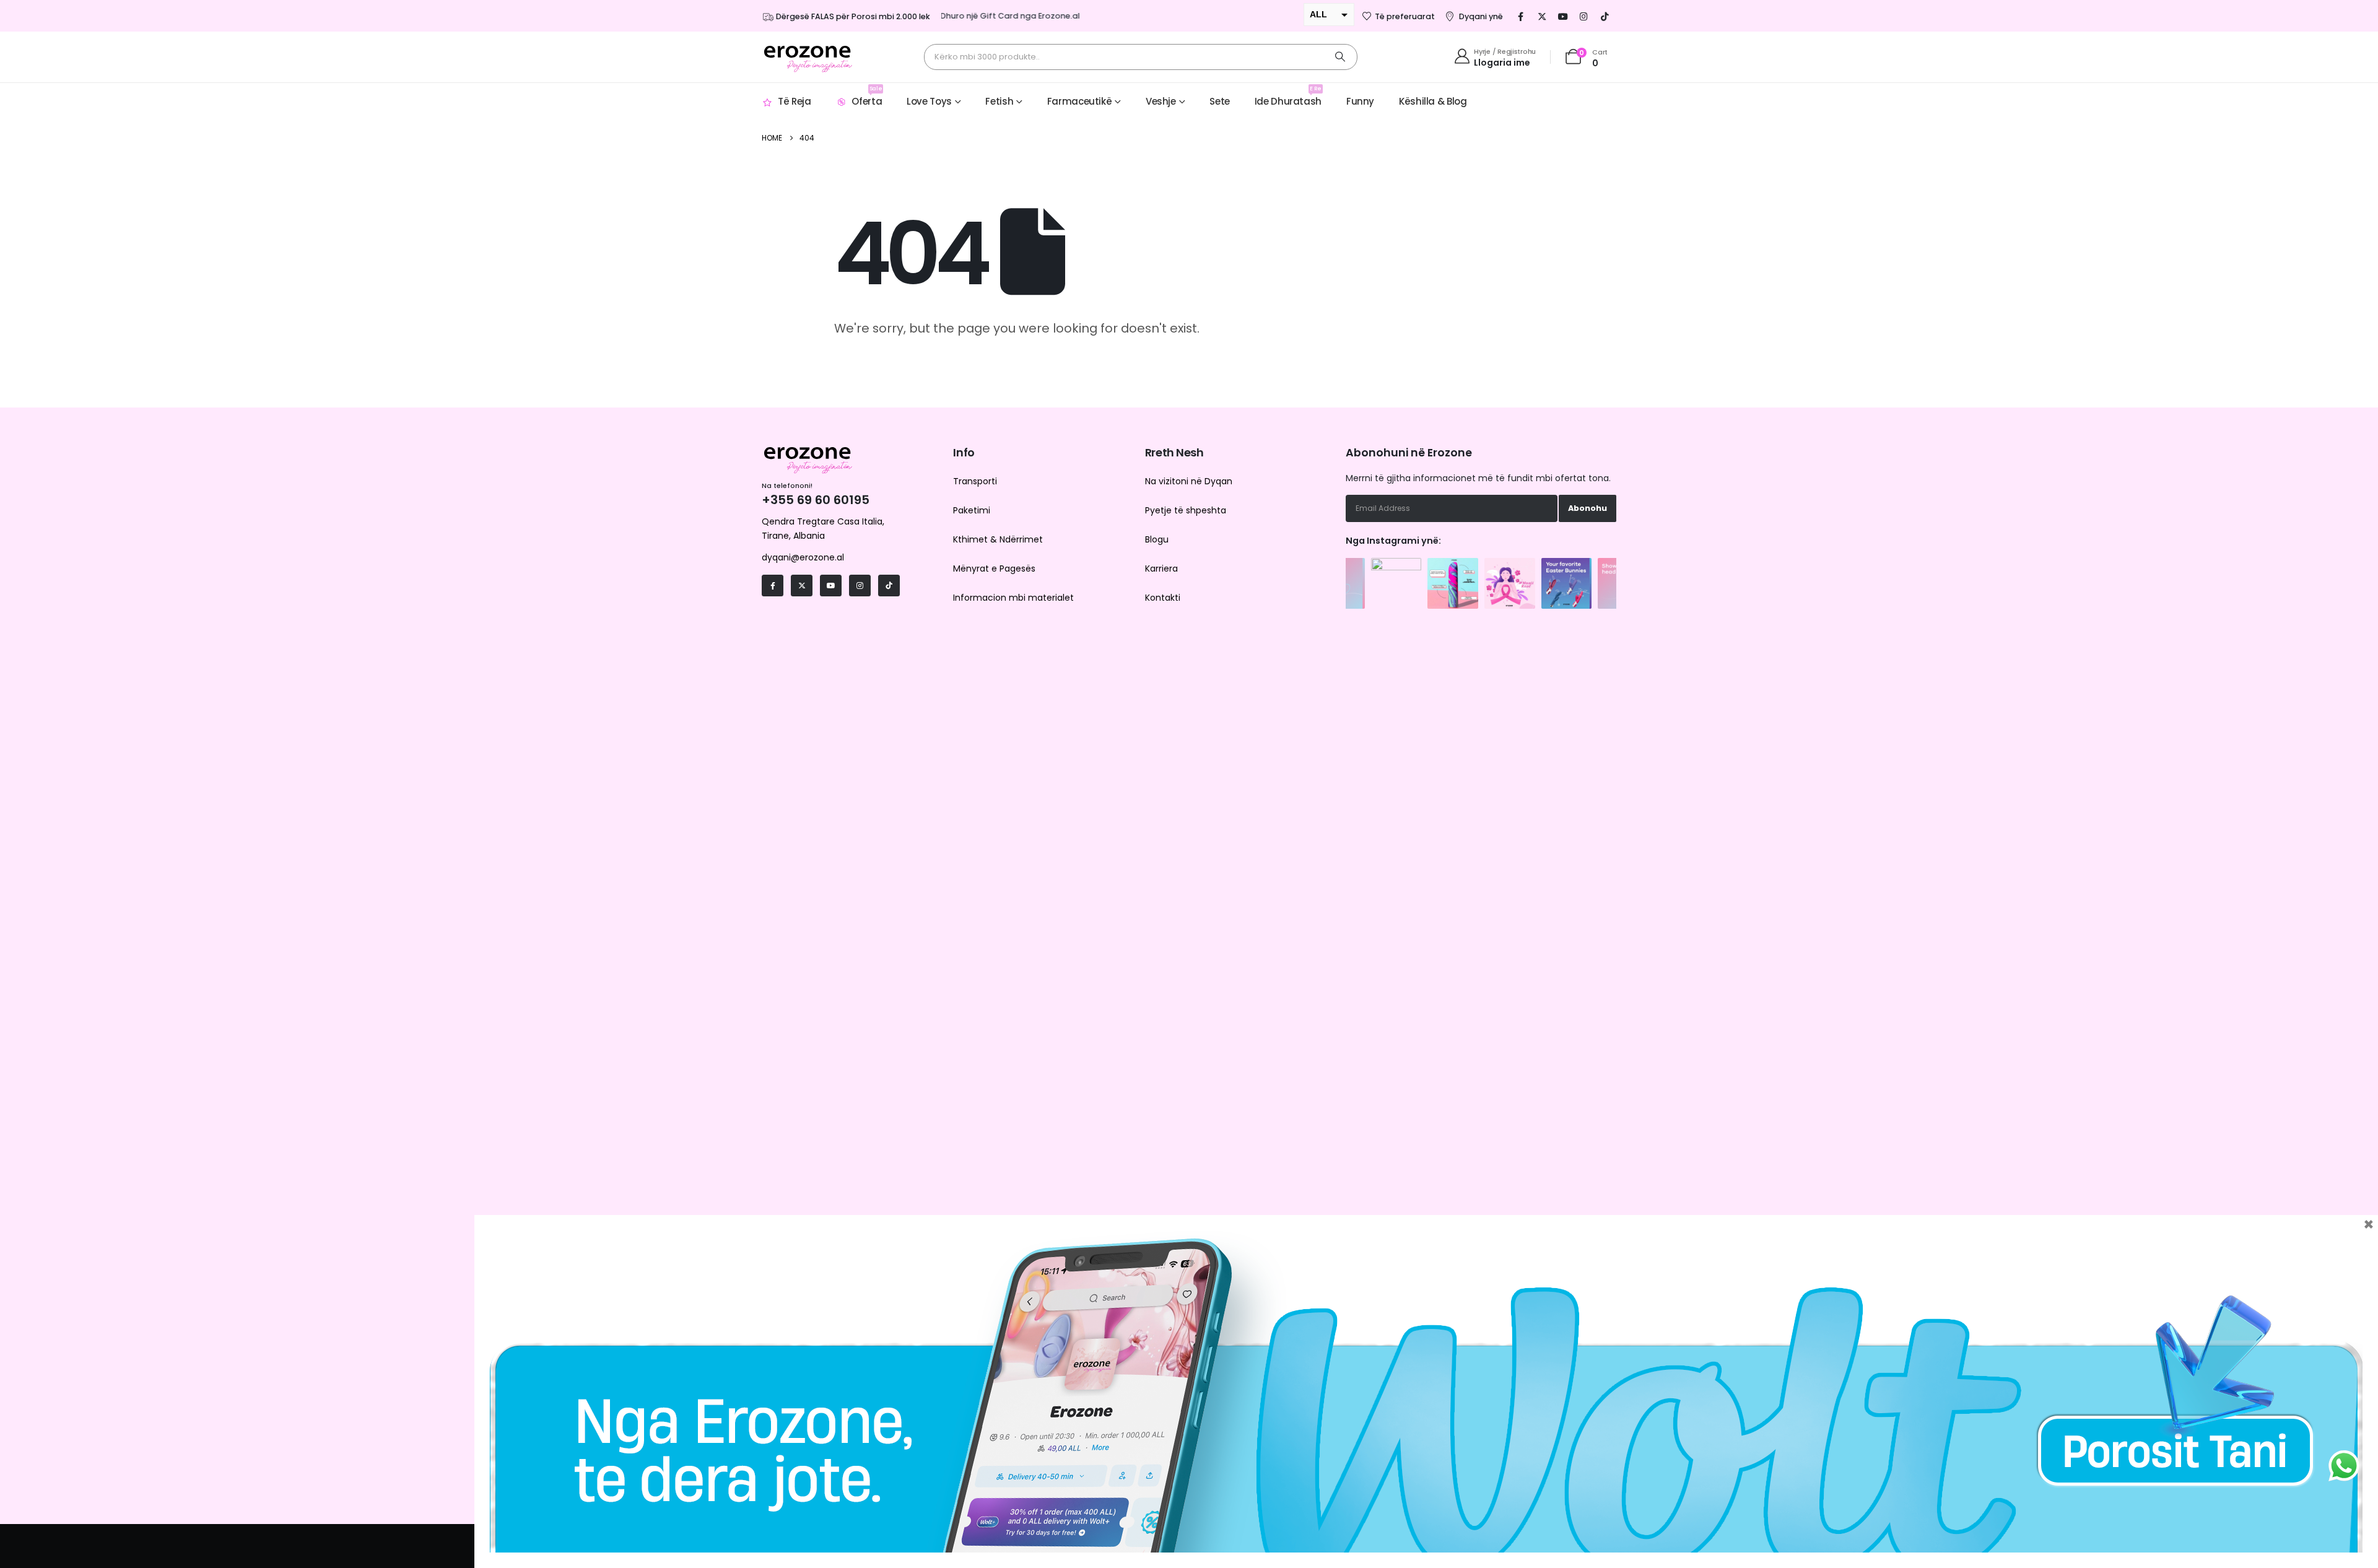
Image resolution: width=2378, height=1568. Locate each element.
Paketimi (972, 510)
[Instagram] (1584, 16)
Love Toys (929, 101)
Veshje (1161, 101)
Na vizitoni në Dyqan (1189, 481)
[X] (1542, 16)
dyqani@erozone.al (803, 557)
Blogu (1157, 539)
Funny (1360, 101)
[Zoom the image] (1396, 564)
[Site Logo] (808, 57)
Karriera (1161, 568)
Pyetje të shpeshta (1186, 510)
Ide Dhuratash (1288, 96)
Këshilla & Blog (1433, 101)
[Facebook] (1521, 16)
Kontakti (1163, 598)
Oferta (867, 96)
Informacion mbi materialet (1013, 598)
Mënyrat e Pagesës (994, 568)
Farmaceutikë (1080, 101)
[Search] (1340, 57)
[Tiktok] (1605, 16)
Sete (1220, 101)
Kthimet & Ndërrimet (998, 539)
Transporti (975, 481)
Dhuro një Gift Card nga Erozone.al (974, 16)
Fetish (999, 101)
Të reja (794, 101)
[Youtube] (1563, 16)
